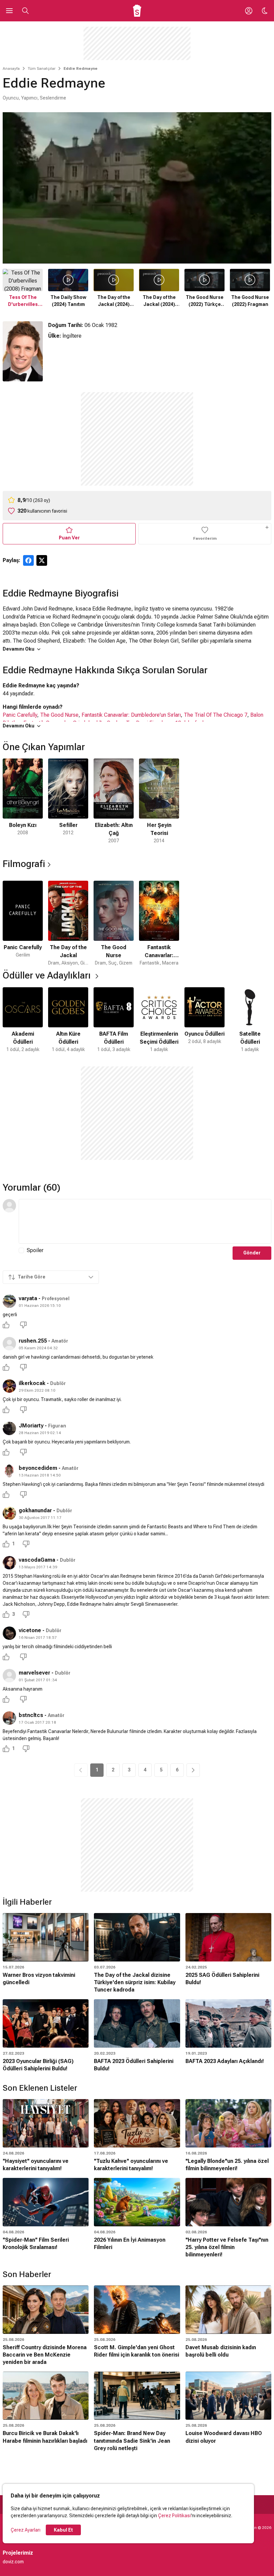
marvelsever (34, 1673)
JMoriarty (31, 1426)
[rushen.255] (9, 1344)
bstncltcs (31, 1715)
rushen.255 (33, 1341)
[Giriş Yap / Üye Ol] (249, 11)
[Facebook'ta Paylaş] (28, 560)
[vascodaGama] (9, 1563)
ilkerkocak (32, 1383)
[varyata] (9, 1301)
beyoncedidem (38, 1468)
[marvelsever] (9, 1676)
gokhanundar (35, 1510)
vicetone (30, 1630)
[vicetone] (9, 1633)
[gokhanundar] (9, 1513)
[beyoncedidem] (9, 1471)
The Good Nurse (59, 715)
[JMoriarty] (9, 1428)
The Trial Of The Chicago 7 (216, 715)
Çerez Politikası (174, 2516)
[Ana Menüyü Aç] (9, 11)
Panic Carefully (20, 715)
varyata (28, 1298)
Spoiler (35, 1250)
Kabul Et (63, 2530)
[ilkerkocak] (9, 1386)
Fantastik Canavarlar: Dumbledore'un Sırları (131, 715)
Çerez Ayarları (26, 2530)
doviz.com (13, 2562)
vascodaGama (37, 1560)
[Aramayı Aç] (25, 11)
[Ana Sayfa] (137, 11)
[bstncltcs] (9, 1718)
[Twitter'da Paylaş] (42, 560)
